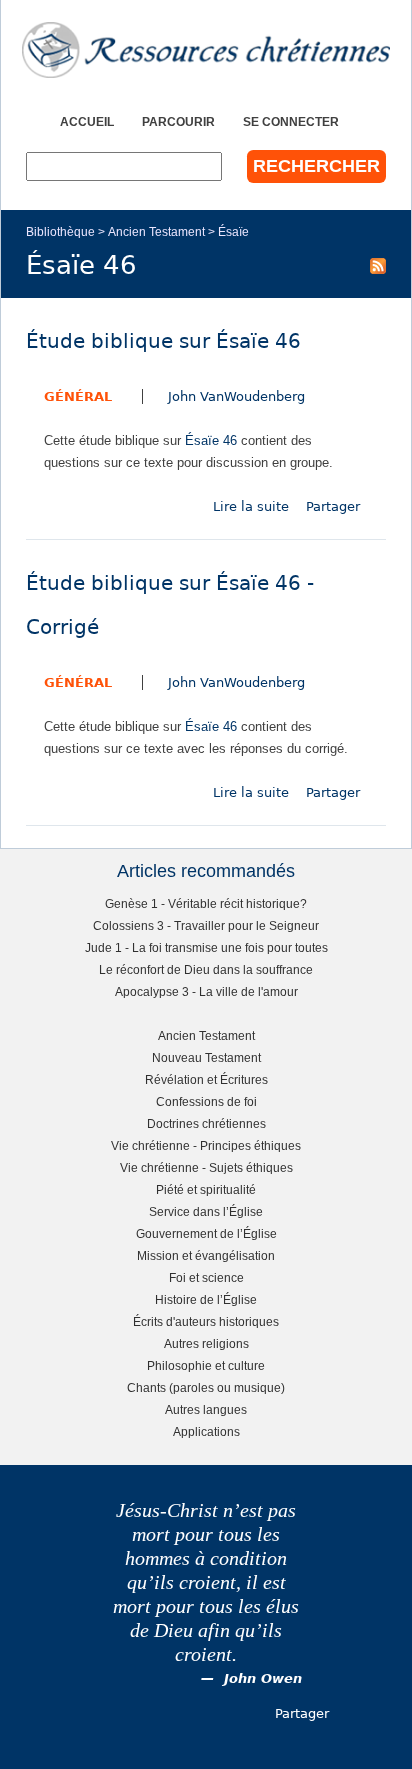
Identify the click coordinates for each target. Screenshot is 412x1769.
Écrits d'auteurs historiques (206, 1321)
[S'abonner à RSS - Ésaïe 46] (378, 265)
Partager (333, 506)
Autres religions (206, 1343)
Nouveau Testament (206, 1057)
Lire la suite (251, 506)
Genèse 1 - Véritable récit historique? (206, 903)
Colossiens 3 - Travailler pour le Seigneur (206, 925)
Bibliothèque (60, 231)
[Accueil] (206, 50)
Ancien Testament (156, 231)
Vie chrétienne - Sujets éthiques (206, 1167)
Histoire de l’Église (206, 1299)
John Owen (263, 1678)
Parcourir (178, 121)
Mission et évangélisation (206, 1255)
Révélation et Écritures (206, 1079)
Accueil (87, 121)
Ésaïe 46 (211, 440)
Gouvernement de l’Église (206, 1233)
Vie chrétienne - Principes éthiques (206, 1145)
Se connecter (291, 121)
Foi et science (206, 1277)
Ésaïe (233, 231)
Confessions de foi (206, 1101)
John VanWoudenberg (236, 396)
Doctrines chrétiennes (206, 1123)
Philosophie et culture (206, 1365)
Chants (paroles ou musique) (206, 1387)
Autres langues (206, 1409)
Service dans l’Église (206, 1211)
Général (78, 396)
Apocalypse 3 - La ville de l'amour (206, 991)
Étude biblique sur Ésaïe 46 (163, 341)
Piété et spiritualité (206, 1189)
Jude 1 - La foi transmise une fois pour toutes (206, 947)
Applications (206, 1431)
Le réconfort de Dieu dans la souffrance (206, 969)
